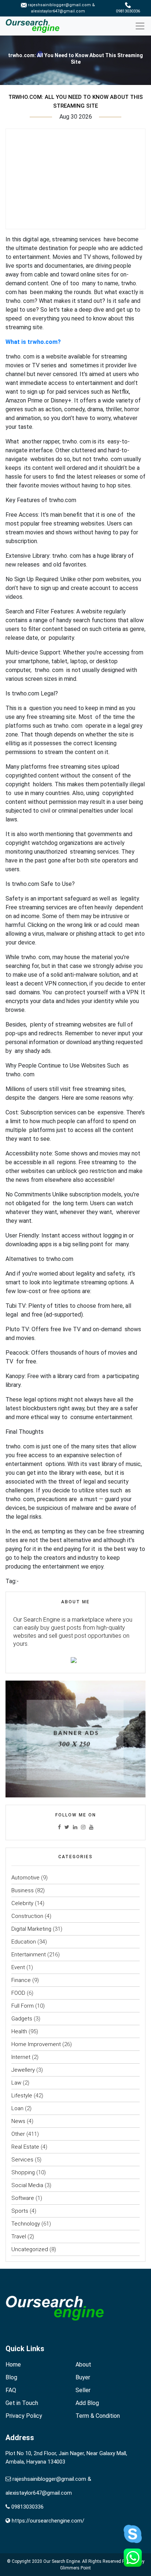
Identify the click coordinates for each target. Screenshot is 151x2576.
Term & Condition (98, 2416)
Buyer (83, 2377)
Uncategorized (30, 2249)
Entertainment (29, 1955)
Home (13, 2365)
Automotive (25, 1878)
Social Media (27, 2185)
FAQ (11, 2390)
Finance (21, 1980)
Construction (27, 1916)
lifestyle (22, 2096)
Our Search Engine (62, 2561)
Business (23, 1890)
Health (19, 2031)
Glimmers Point (75, 2568)
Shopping (23, 2172)
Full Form (23, 2006)
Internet (21, 2057)
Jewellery (23, 2070)
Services (22, 2160)
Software (23, 2198)
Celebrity (22, 1903)
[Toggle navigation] (143, 26)
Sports (20, 2211)
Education (24, 1942)
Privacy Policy (24, 2416)
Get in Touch (22, 2403)
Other (18, 2134)
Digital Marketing (31, 1929)
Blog (11, 2377)
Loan (17, 2108)
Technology (26, 2224)
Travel (19, 2237)
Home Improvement (36, 2044)
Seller (83, 2390)
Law (16, 2083)
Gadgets (22, 2019)
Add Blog (87, 2403)
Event (18, 1967)
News (18, 2121)
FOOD (18, 1993)
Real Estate (25, 2147)
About (83, 2365)
